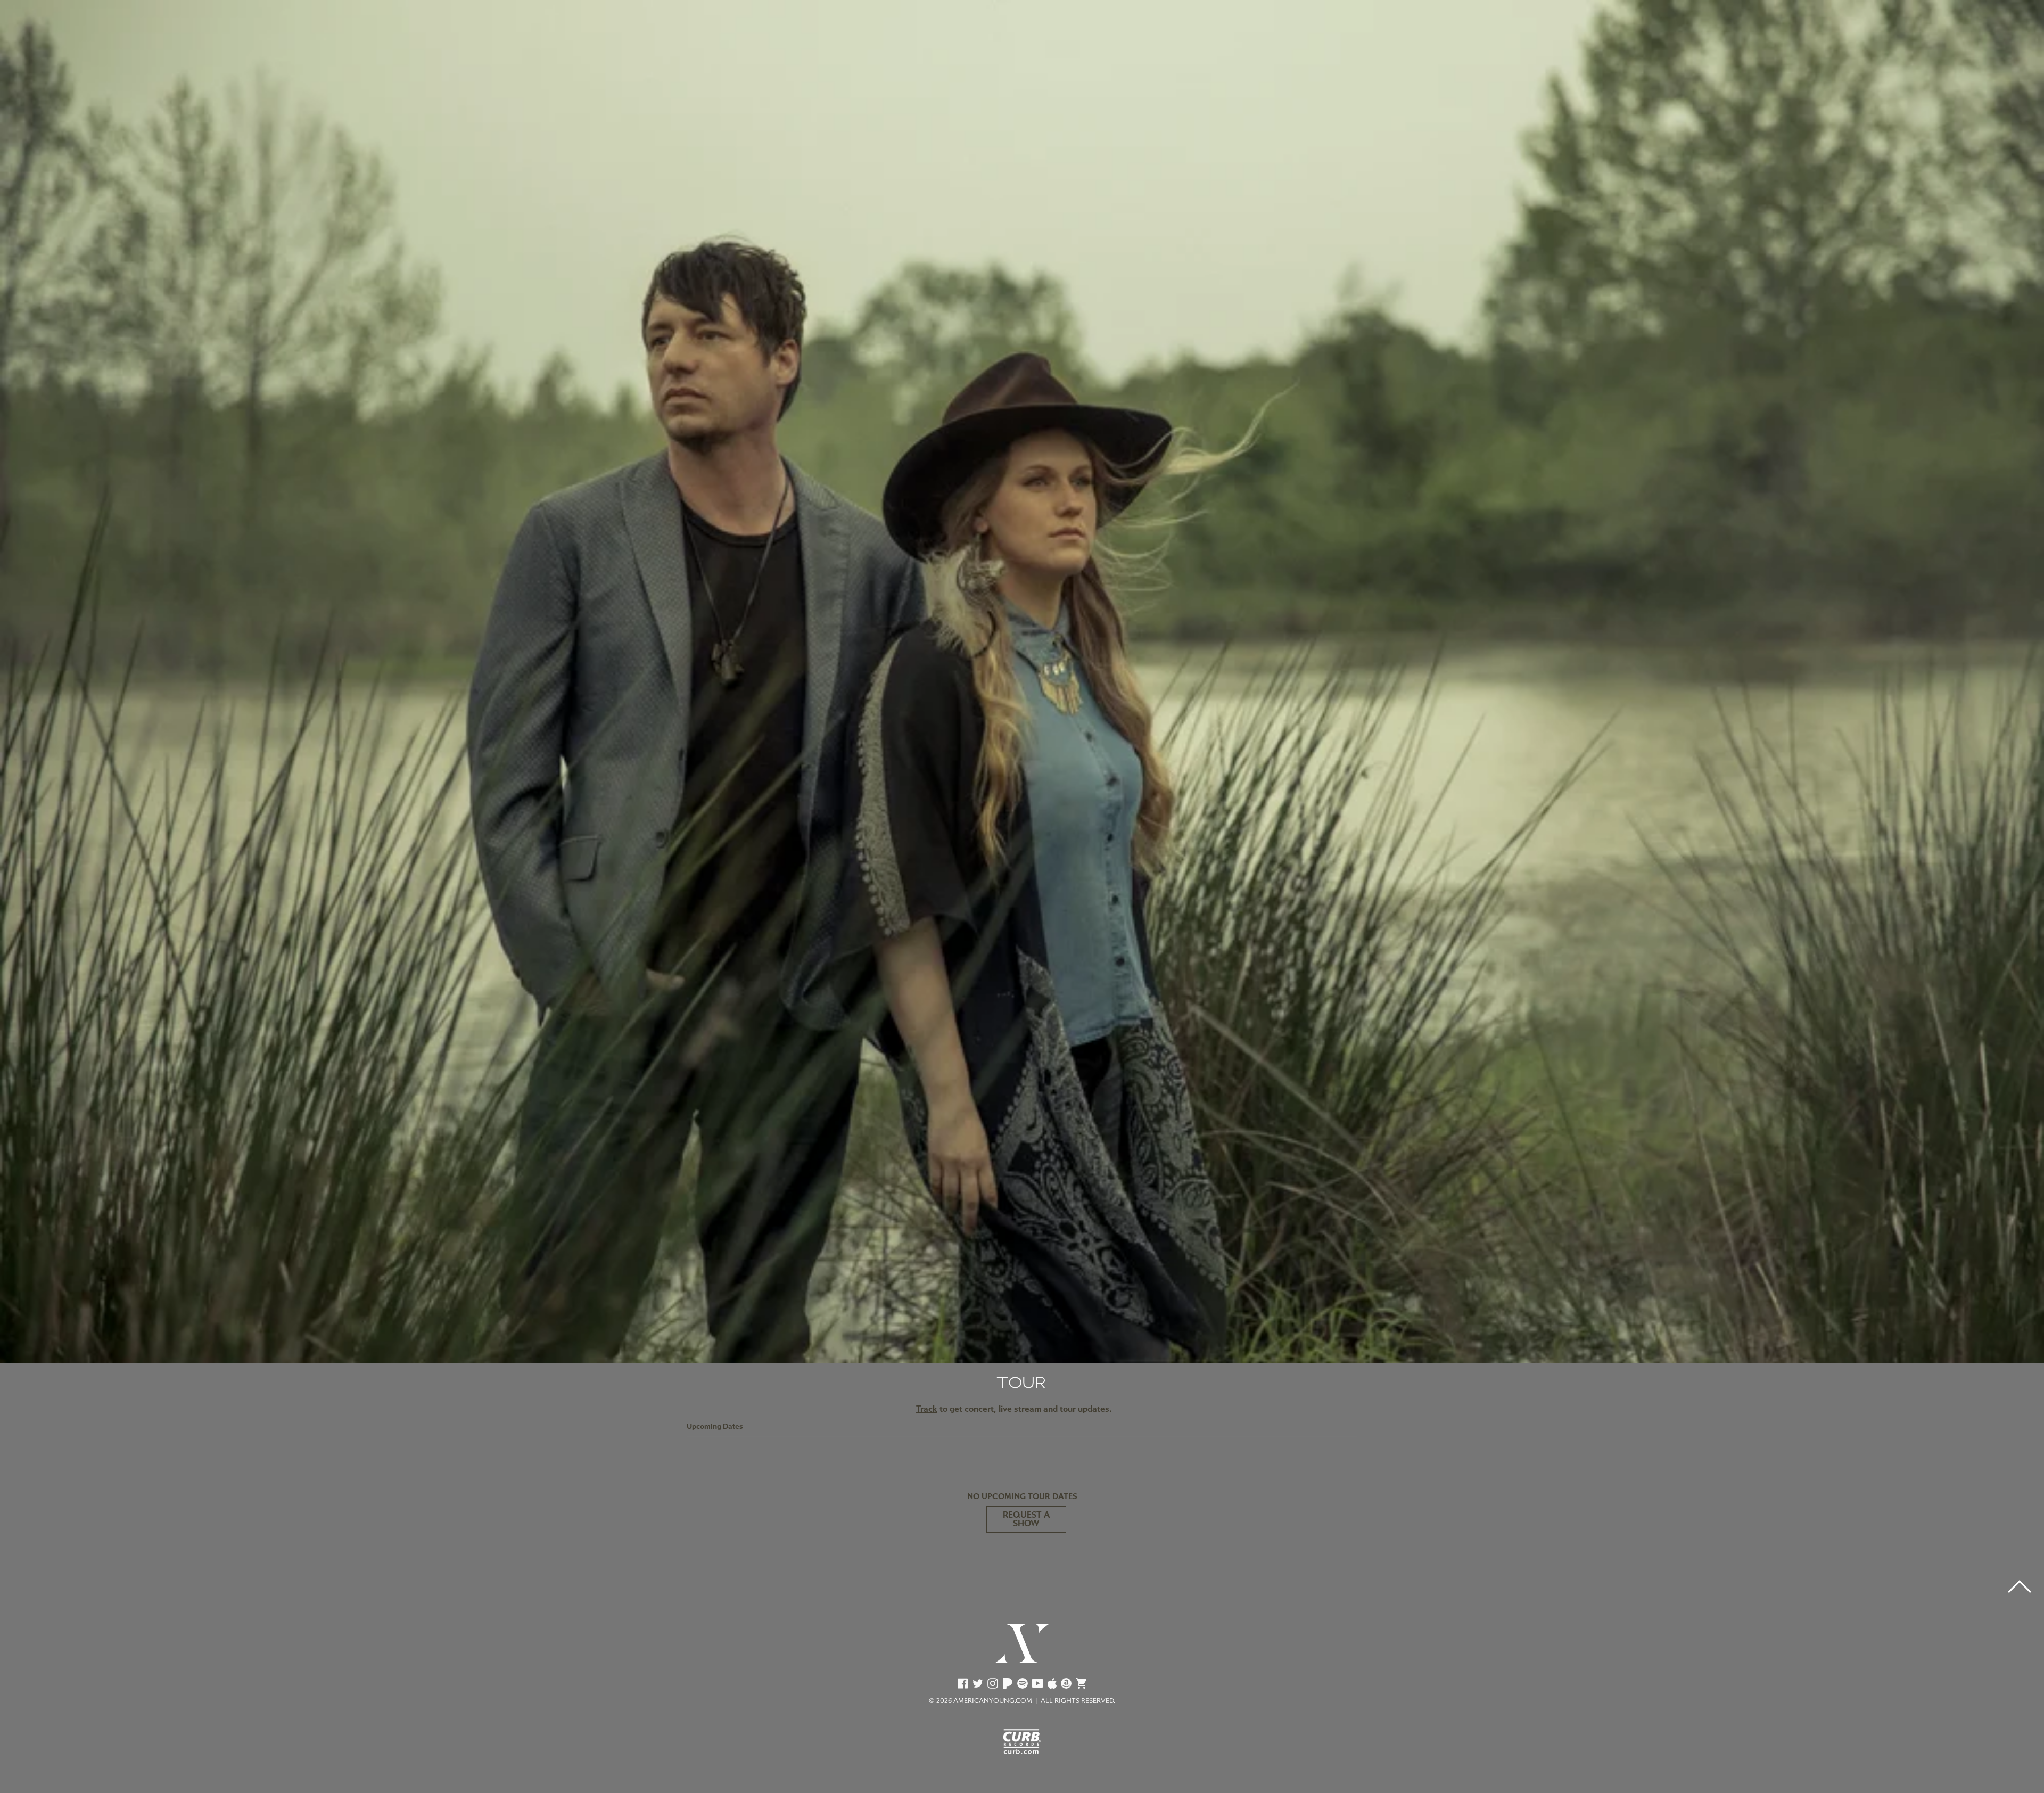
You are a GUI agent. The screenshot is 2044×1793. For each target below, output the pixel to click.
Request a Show (1026, 1519)
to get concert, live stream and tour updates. (1014, 1409)
